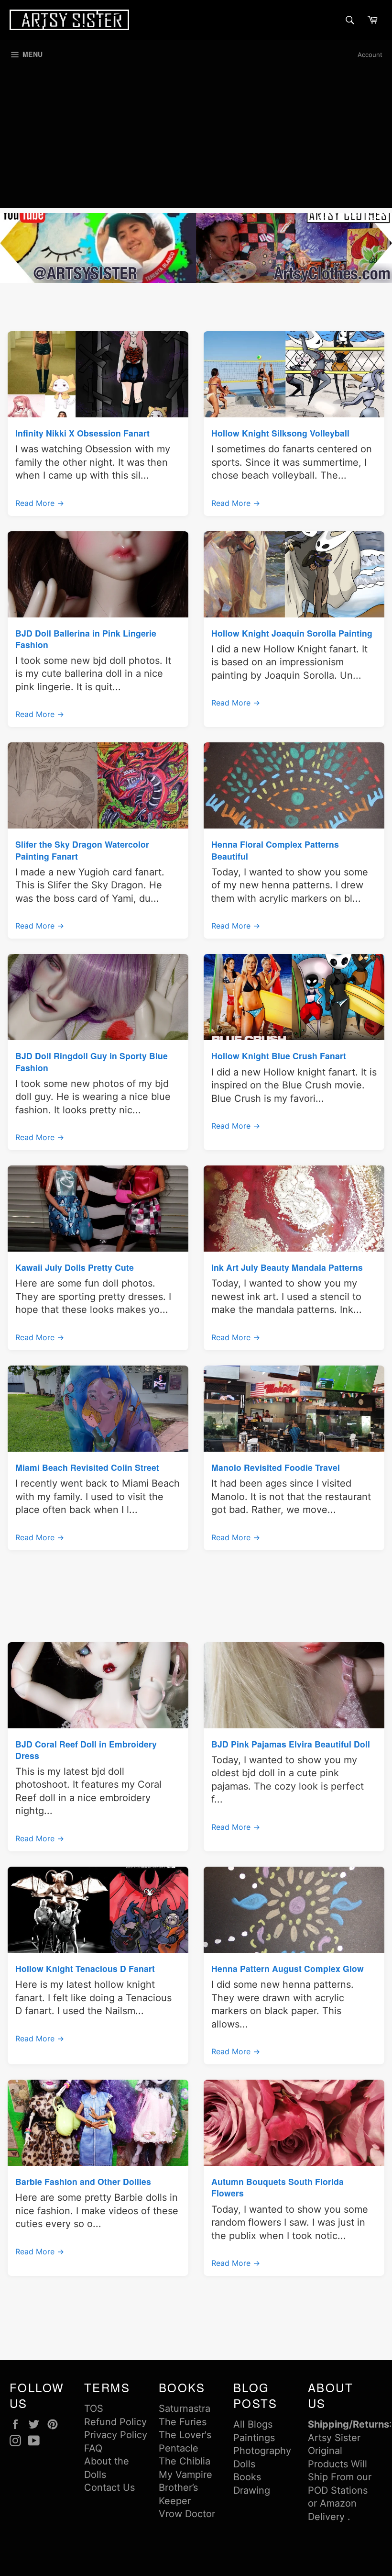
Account (370, 55)
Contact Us (109, 2487)
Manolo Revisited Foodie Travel (276, 1467)
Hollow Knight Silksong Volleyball (280, 433)
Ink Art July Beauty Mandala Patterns (287, 1267)
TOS (94, 2408)
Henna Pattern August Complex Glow (288, 1968)
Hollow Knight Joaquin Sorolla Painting (292, 633)
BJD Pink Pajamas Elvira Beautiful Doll (291, 1744)
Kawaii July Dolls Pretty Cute (75, 1267)
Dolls (244, 2464)
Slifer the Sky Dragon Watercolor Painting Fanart (82, 850)
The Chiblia (185, 2461)
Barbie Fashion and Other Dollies (83, 2181)
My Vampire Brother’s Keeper (185, 2488)
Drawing (252, 2490)
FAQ (93, 2448)
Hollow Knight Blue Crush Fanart (279, 1056)
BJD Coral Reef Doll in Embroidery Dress (86, 1750)
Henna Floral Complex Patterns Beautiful (275, 850)
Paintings (254, 2438)
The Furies (183, 2422)
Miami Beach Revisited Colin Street (87, 1467)
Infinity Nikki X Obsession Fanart (82, 433)
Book (245, 2477)
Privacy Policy (116, 2435)
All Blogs (253, 2424)
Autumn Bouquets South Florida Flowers (278, 2187)
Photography (262, 2451)
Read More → (40, 503)
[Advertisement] (196, 141)
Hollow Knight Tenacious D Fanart (85, 1968)
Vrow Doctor (187, 2514)
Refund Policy (115, 2422)
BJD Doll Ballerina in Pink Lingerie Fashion (86, 639)
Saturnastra (185, 2408)
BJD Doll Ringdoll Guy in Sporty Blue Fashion (92, 1061)
